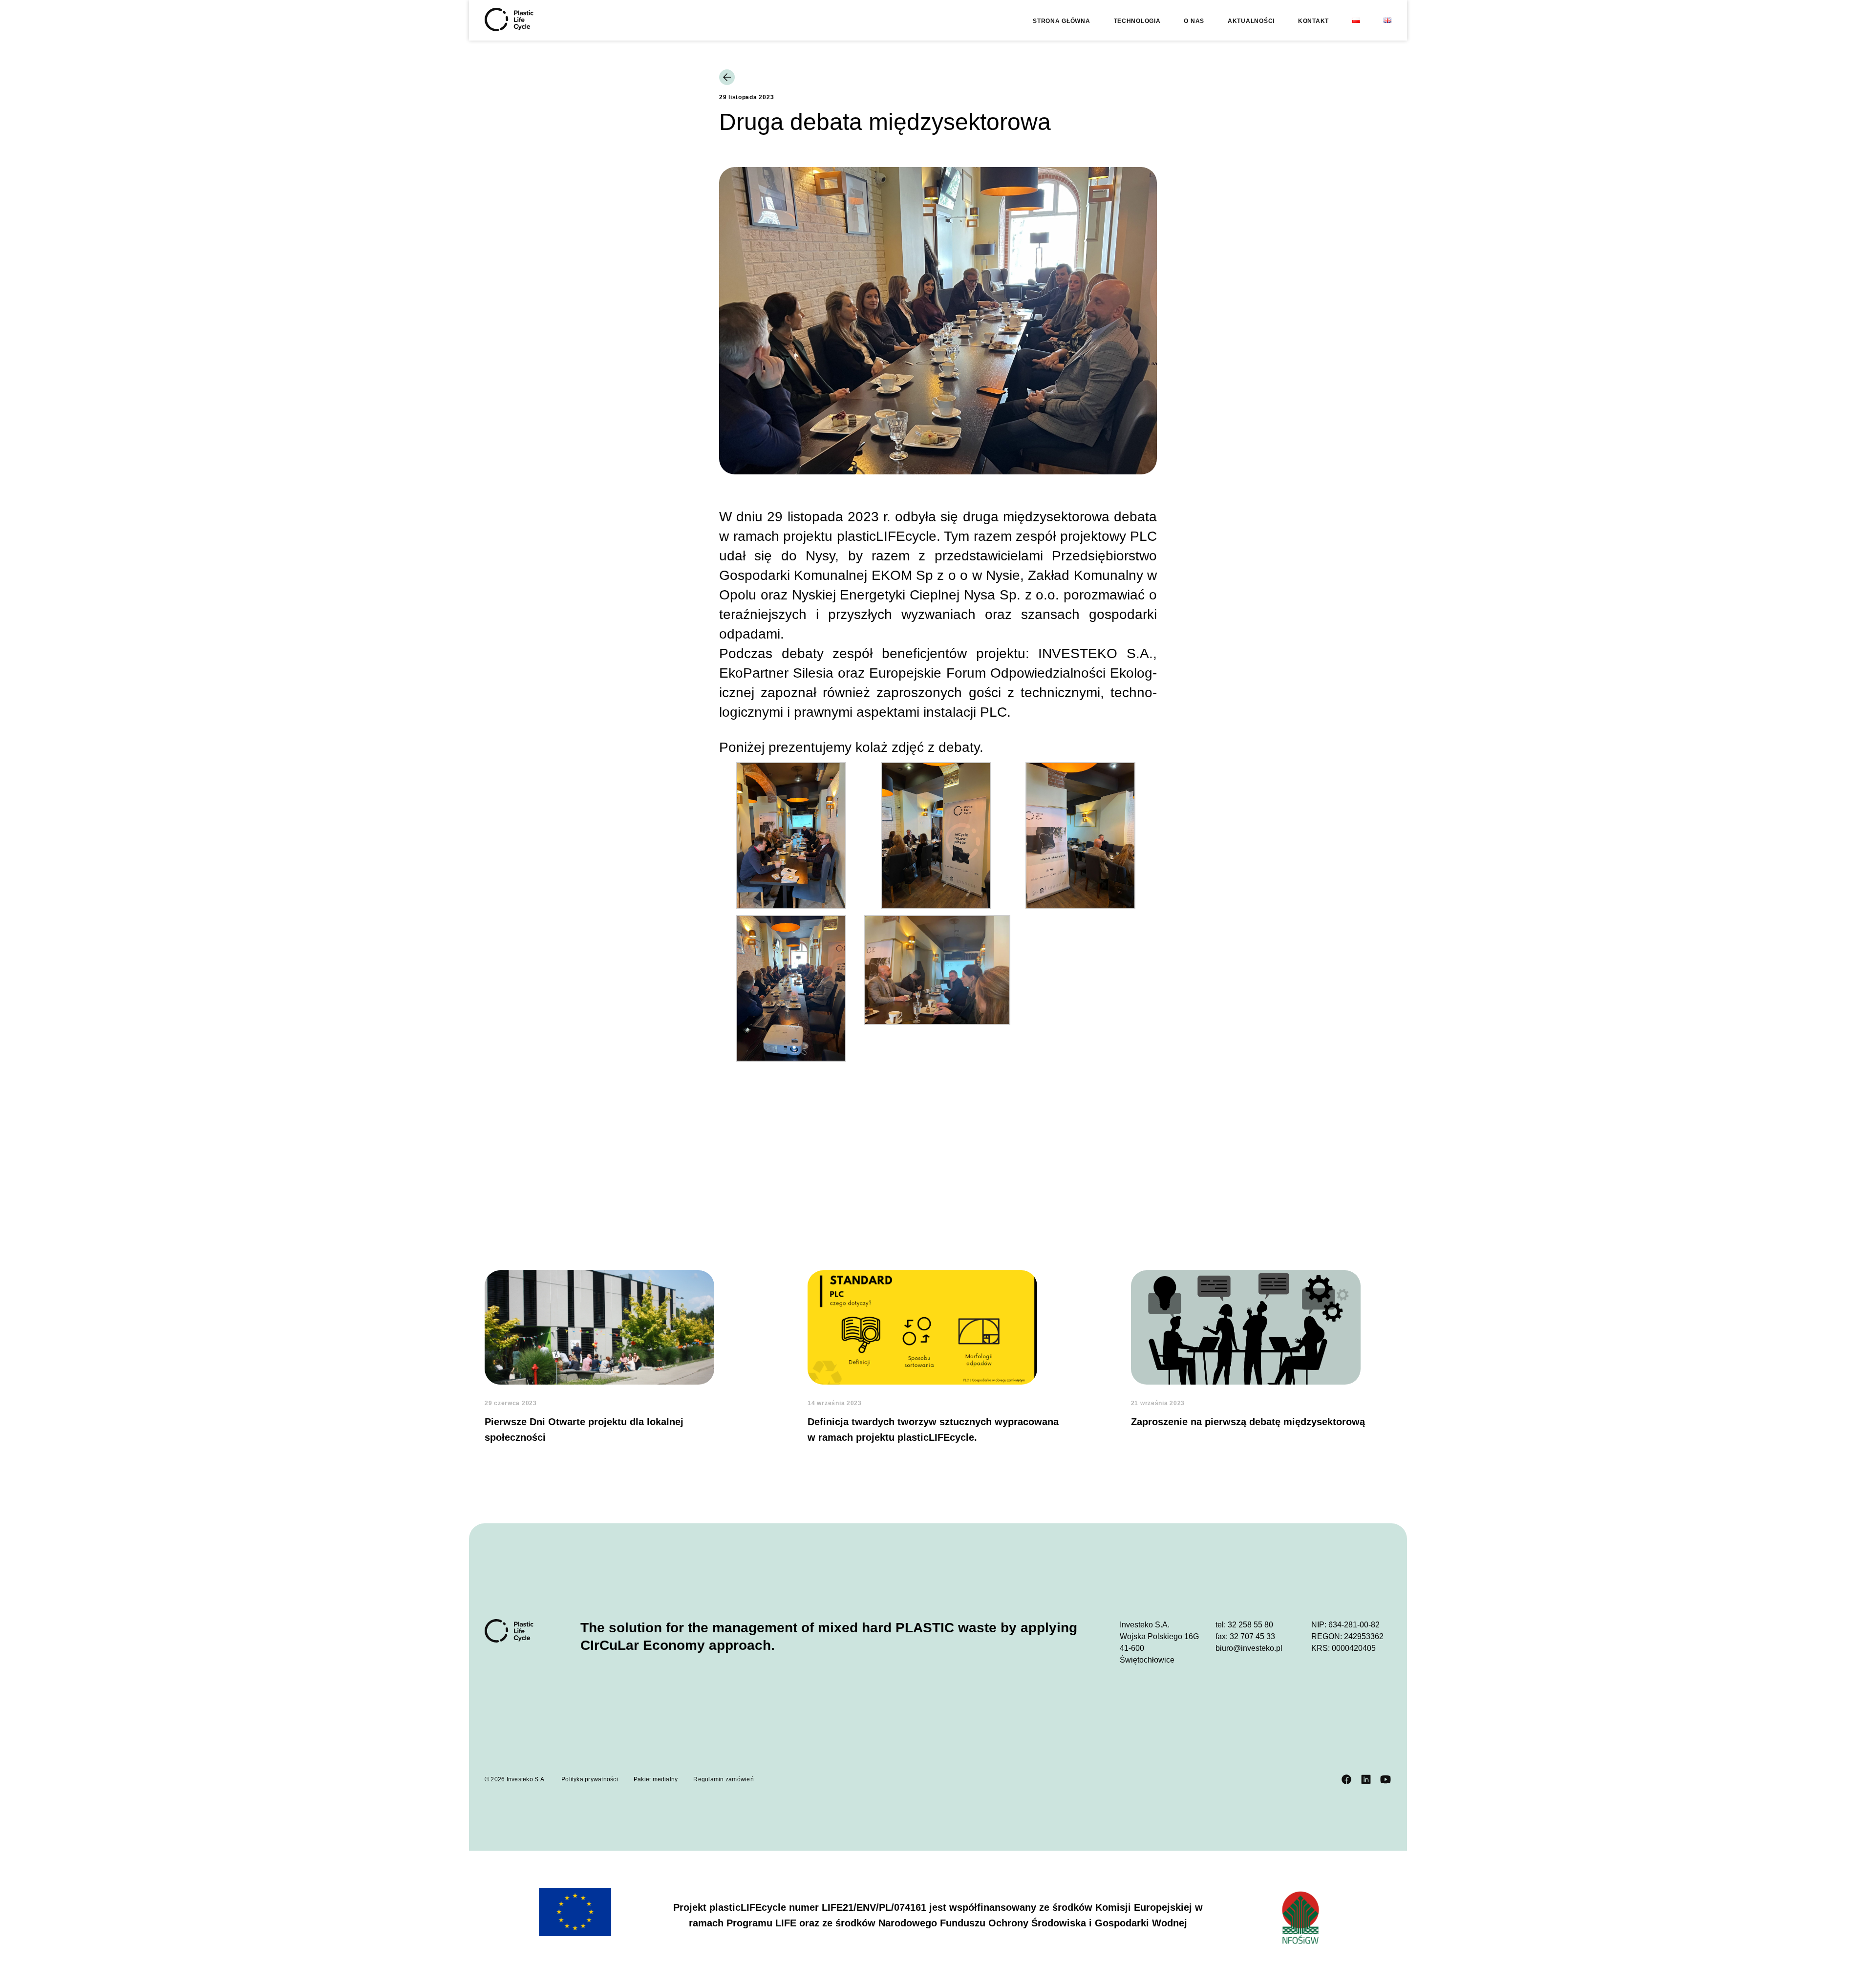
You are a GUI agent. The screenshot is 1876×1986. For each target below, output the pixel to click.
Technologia (1137, 21)
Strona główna (1061, 21)
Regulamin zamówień (723, 1779)
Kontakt (1313, 21)
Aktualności (1251, 21)
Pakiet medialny (656, 1779)
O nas (1194, 21)
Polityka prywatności (590, 1779)
